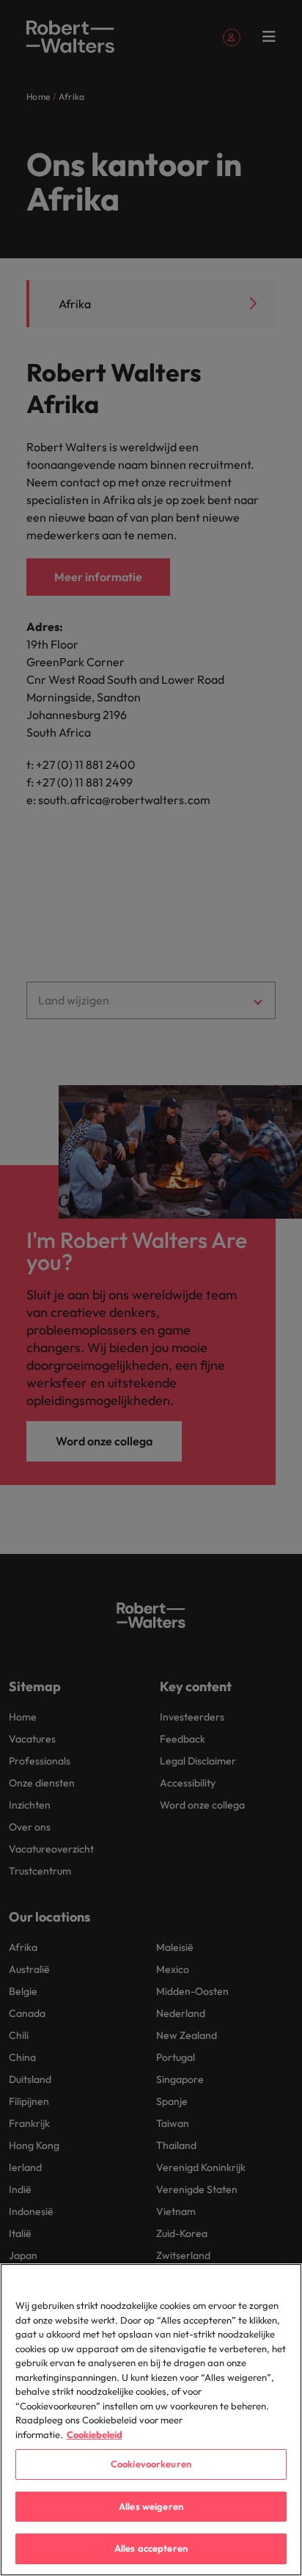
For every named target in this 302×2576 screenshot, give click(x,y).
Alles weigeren (151, 2506)
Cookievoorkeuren (151, 2464)
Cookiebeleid (95, 2434)
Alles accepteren (151, 2548)
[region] (151, 2420)
